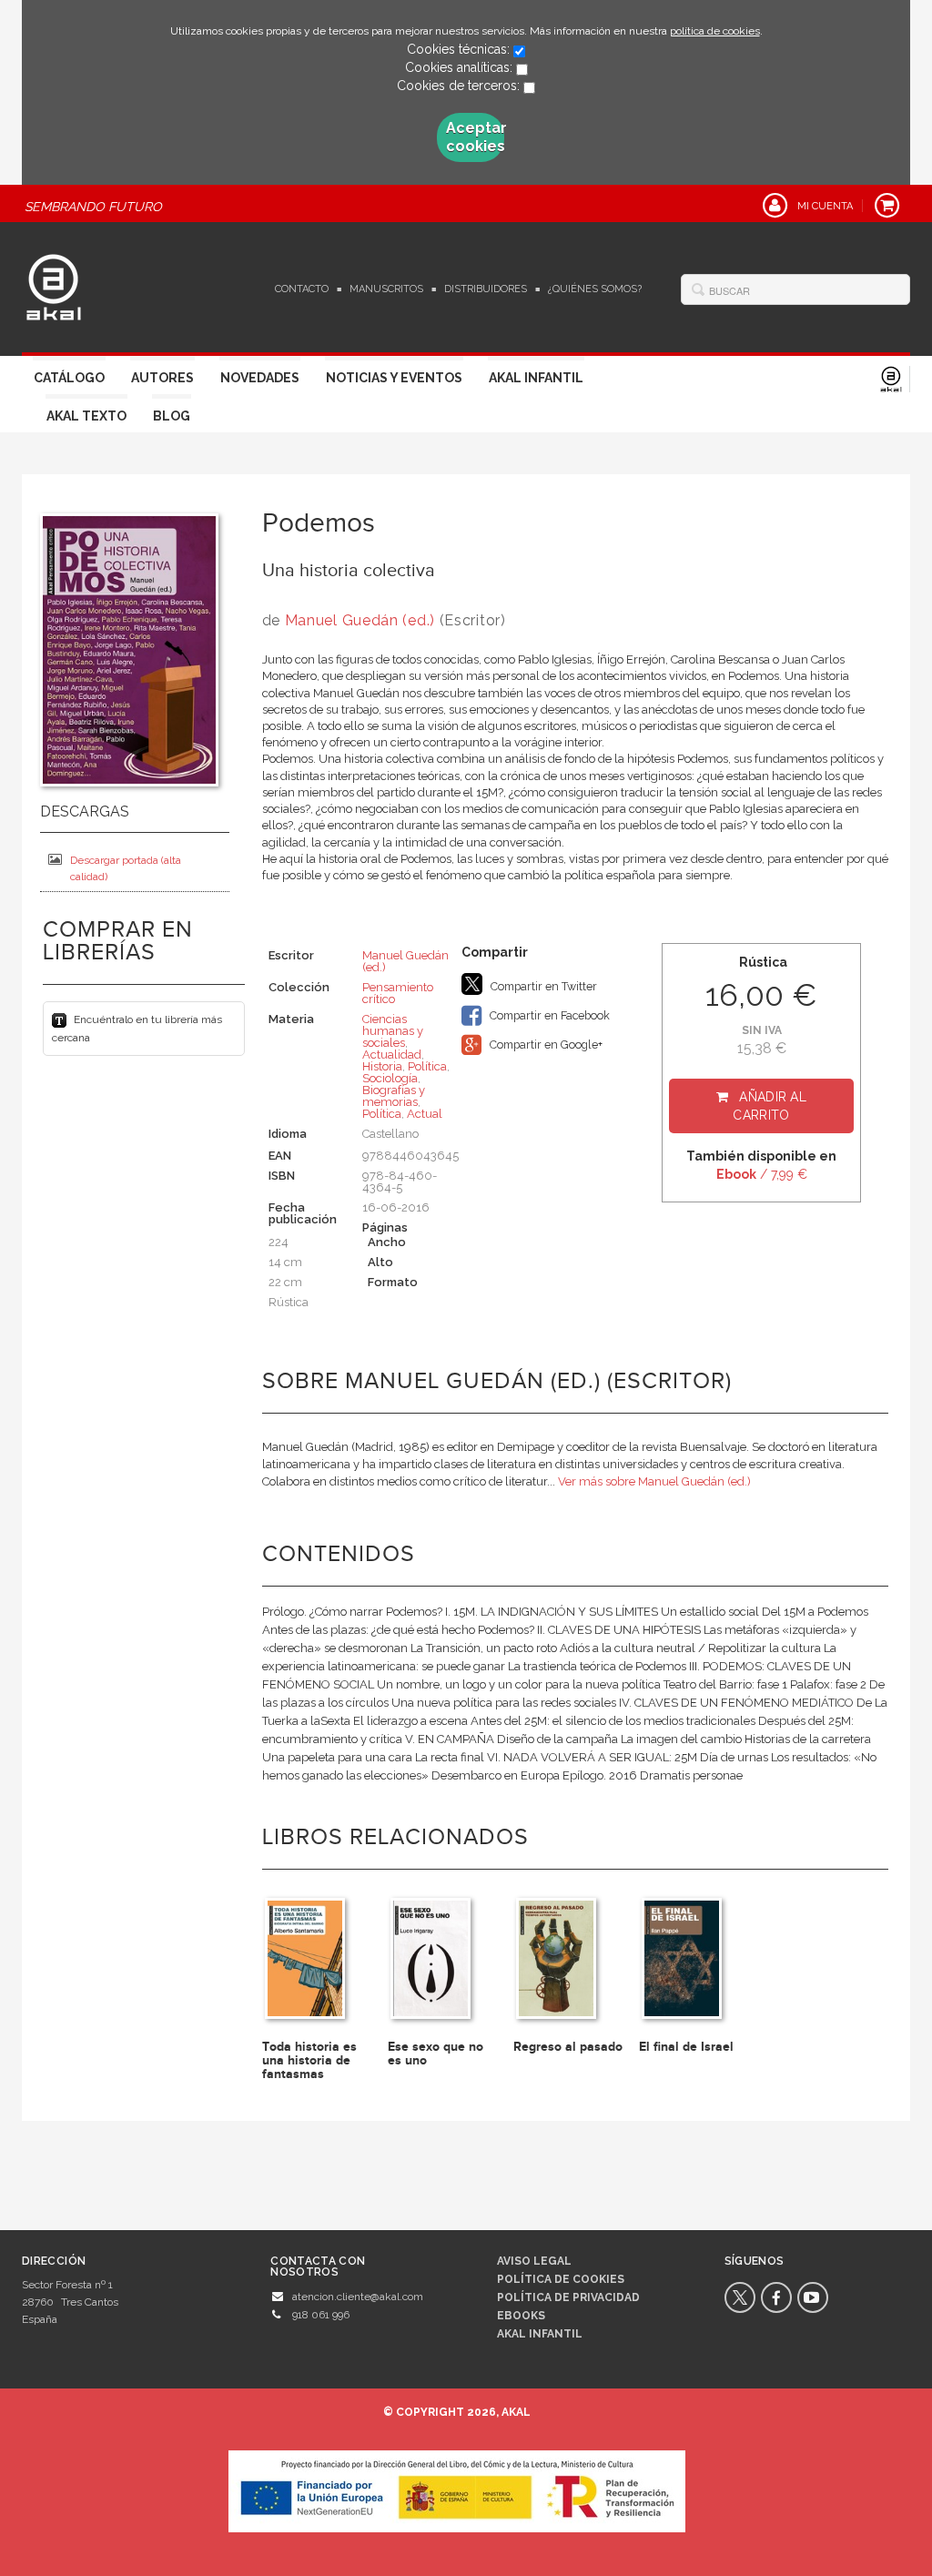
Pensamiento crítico (398, 993)
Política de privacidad (568, 2297)
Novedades (260, 378)
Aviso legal (534, 2261)
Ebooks (521, 2316)
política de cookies (715, 31)
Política (427, 1066)
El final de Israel (686, 2047)
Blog (172, 416)
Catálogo (69, 378)
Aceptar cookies (475, 137)
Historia (382, 1066)
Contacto (302, 289)
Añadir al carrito (770, 1106)
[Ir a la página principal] (54, 285)
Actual (425, 1114)
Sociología (390, 1078)
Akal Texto (86, 416)
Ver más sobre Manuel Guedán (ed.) (654, 1481)
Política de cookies (561, 2279)
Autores (162, 378)
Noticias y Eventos (394, 378)
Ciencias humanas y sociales (393, 1031)
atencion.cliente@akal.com (358, 2297)
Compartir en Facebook (548, 1015)
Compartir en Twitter (542, 986)
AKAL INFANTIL (540, 2334)
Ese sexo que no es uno (436, 2054)
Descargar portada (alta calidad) (126, 868)
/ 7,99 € (762, 1174)
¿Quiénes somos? (595, 289)
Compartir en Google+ (545, 1045)
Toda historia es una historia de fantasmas (309, 2061)
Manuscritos (386, 289)
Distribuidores (486, 289)
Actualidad (392, 1055)
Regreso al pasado (568, 2047)
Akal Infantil (536, 378)
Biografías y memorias (394, 1096)
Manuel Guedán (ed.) (360, 620)
